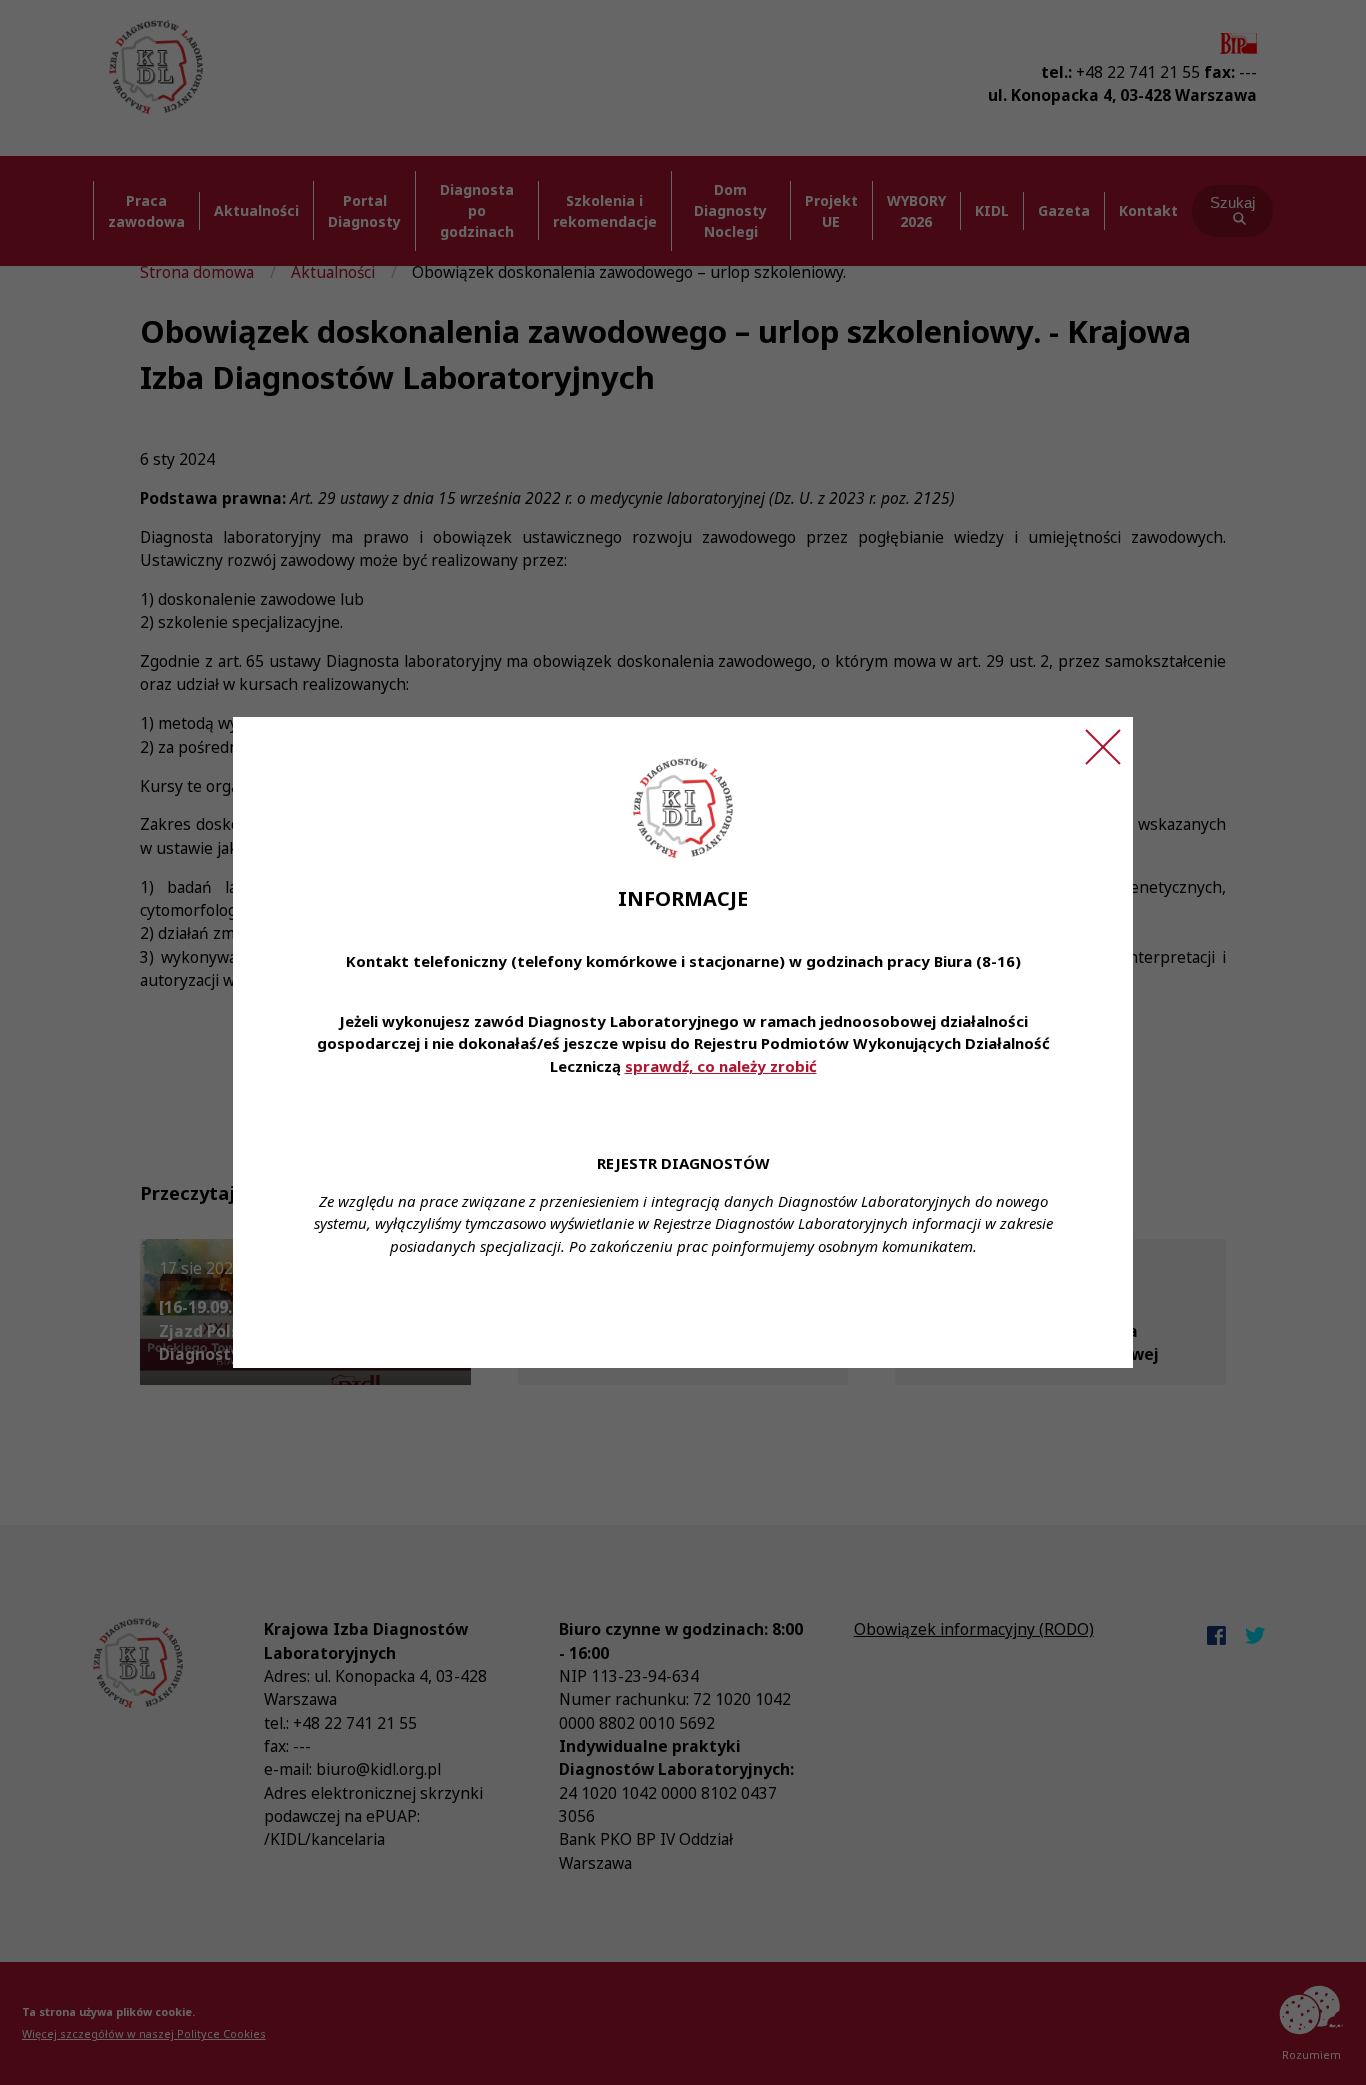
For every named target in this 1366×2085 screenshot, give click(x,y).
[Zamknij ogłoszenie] (1103, 747)
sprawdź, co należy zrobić (721, 1066)
